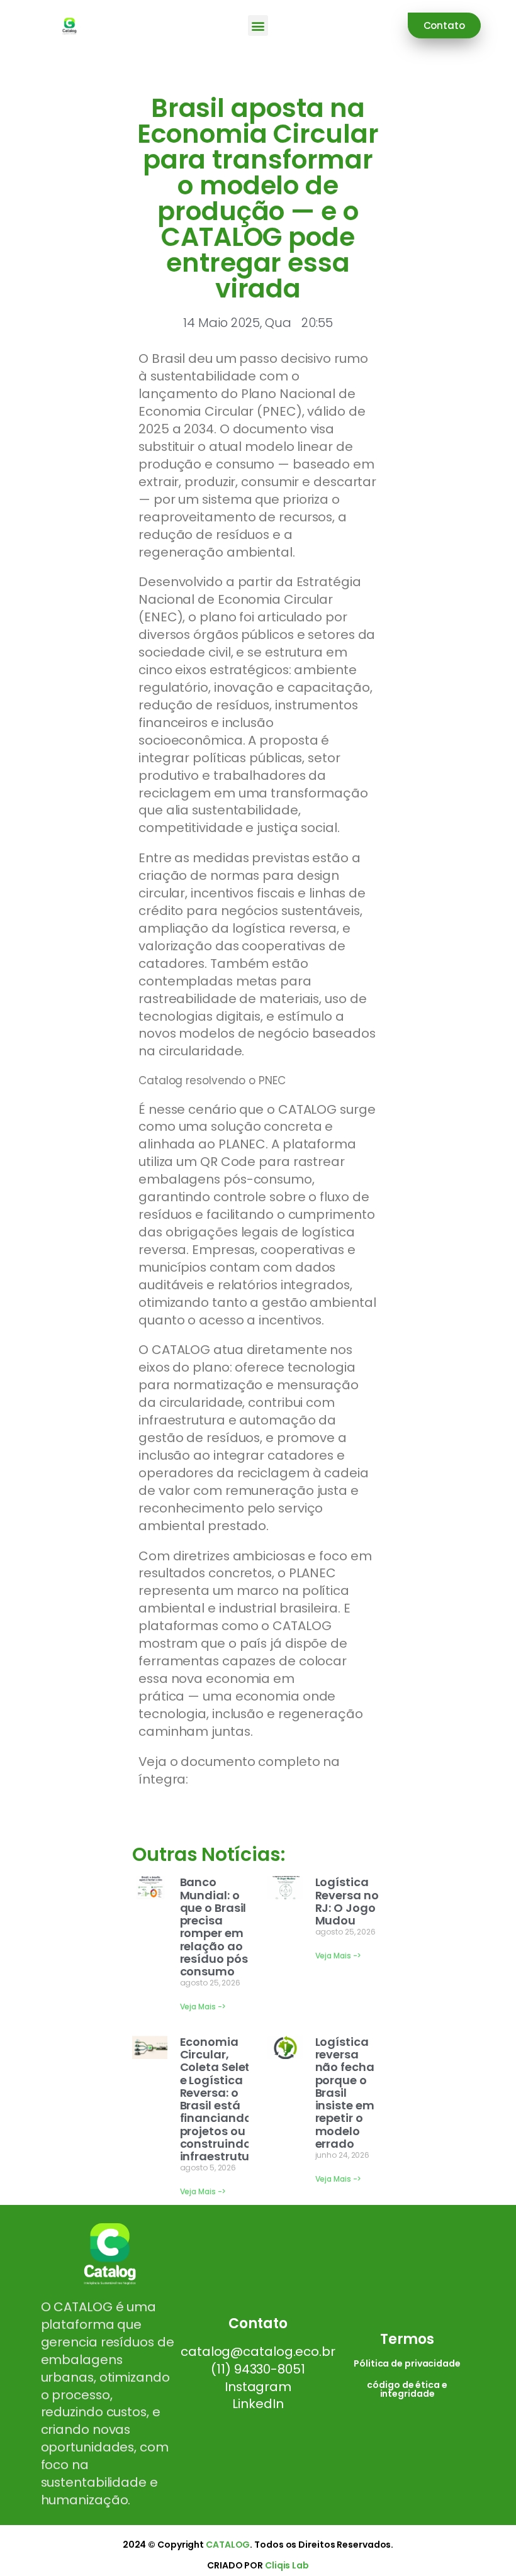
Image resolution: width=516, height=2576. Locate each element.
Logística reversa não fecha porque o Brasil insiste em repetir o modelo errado (345, 2093)
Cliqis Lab (287, 2565)
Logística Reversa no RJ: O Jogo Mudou (347, 1901)
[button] (258, 25)
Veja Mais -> (203, 2007)
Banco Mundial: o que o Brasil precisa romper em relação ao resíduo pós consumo (214, 1927)
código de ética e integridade (407, 2389)
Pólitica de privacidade (407, 2363)
